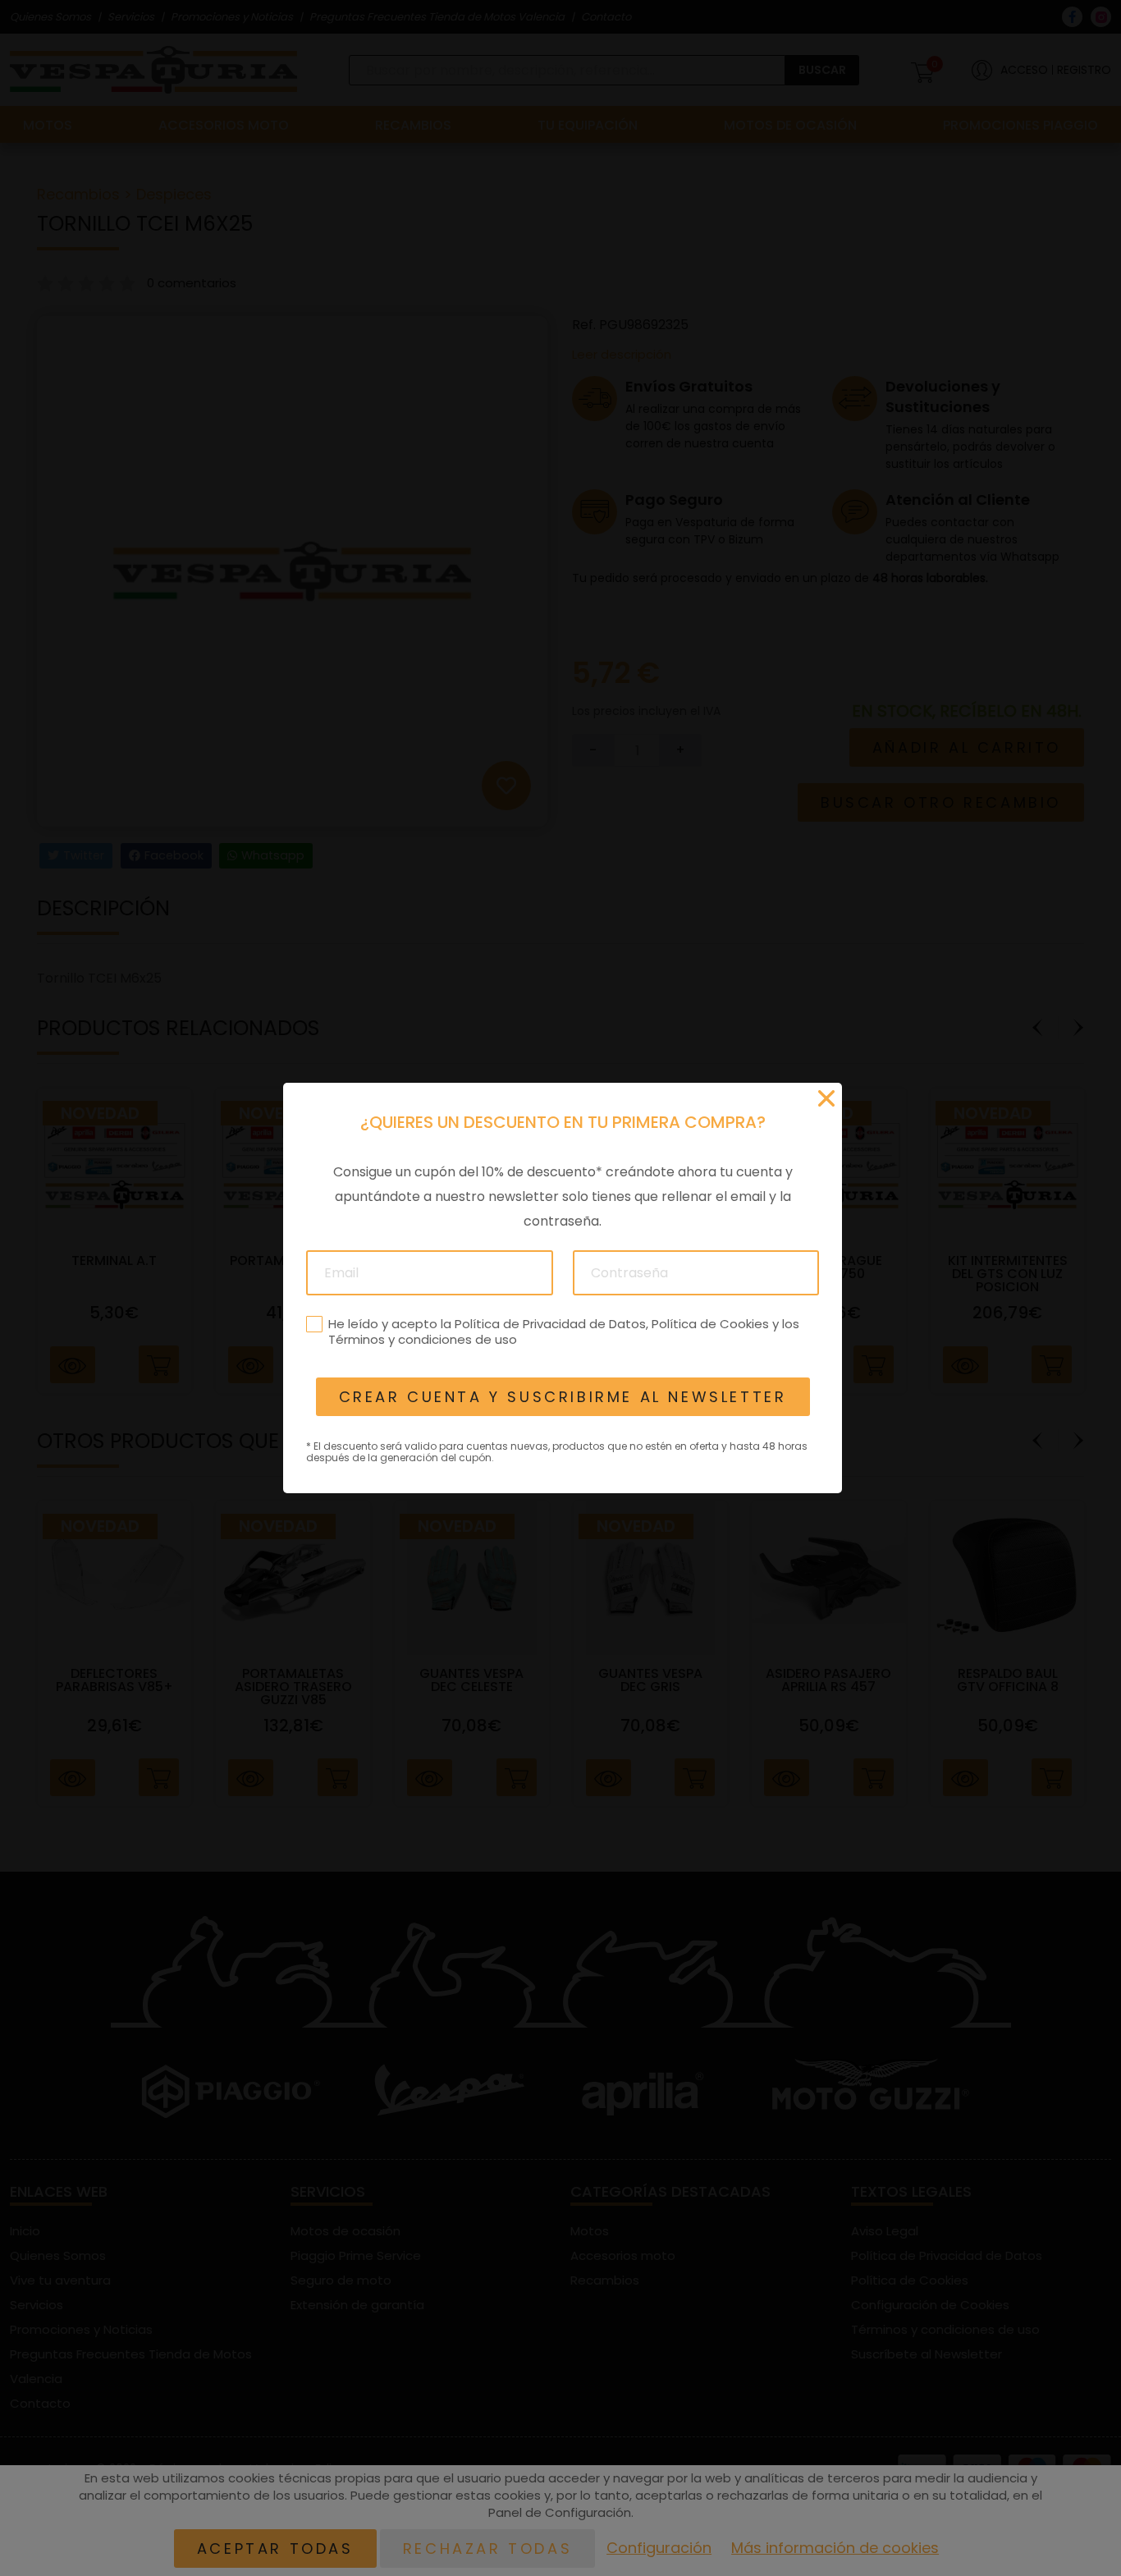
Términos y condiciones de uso (422, 1339)
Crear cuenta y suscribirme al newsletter (562, 1397)
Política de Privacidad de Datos (549, 1324)
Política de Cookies (709, 1324)
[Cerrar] (826, 1098)
